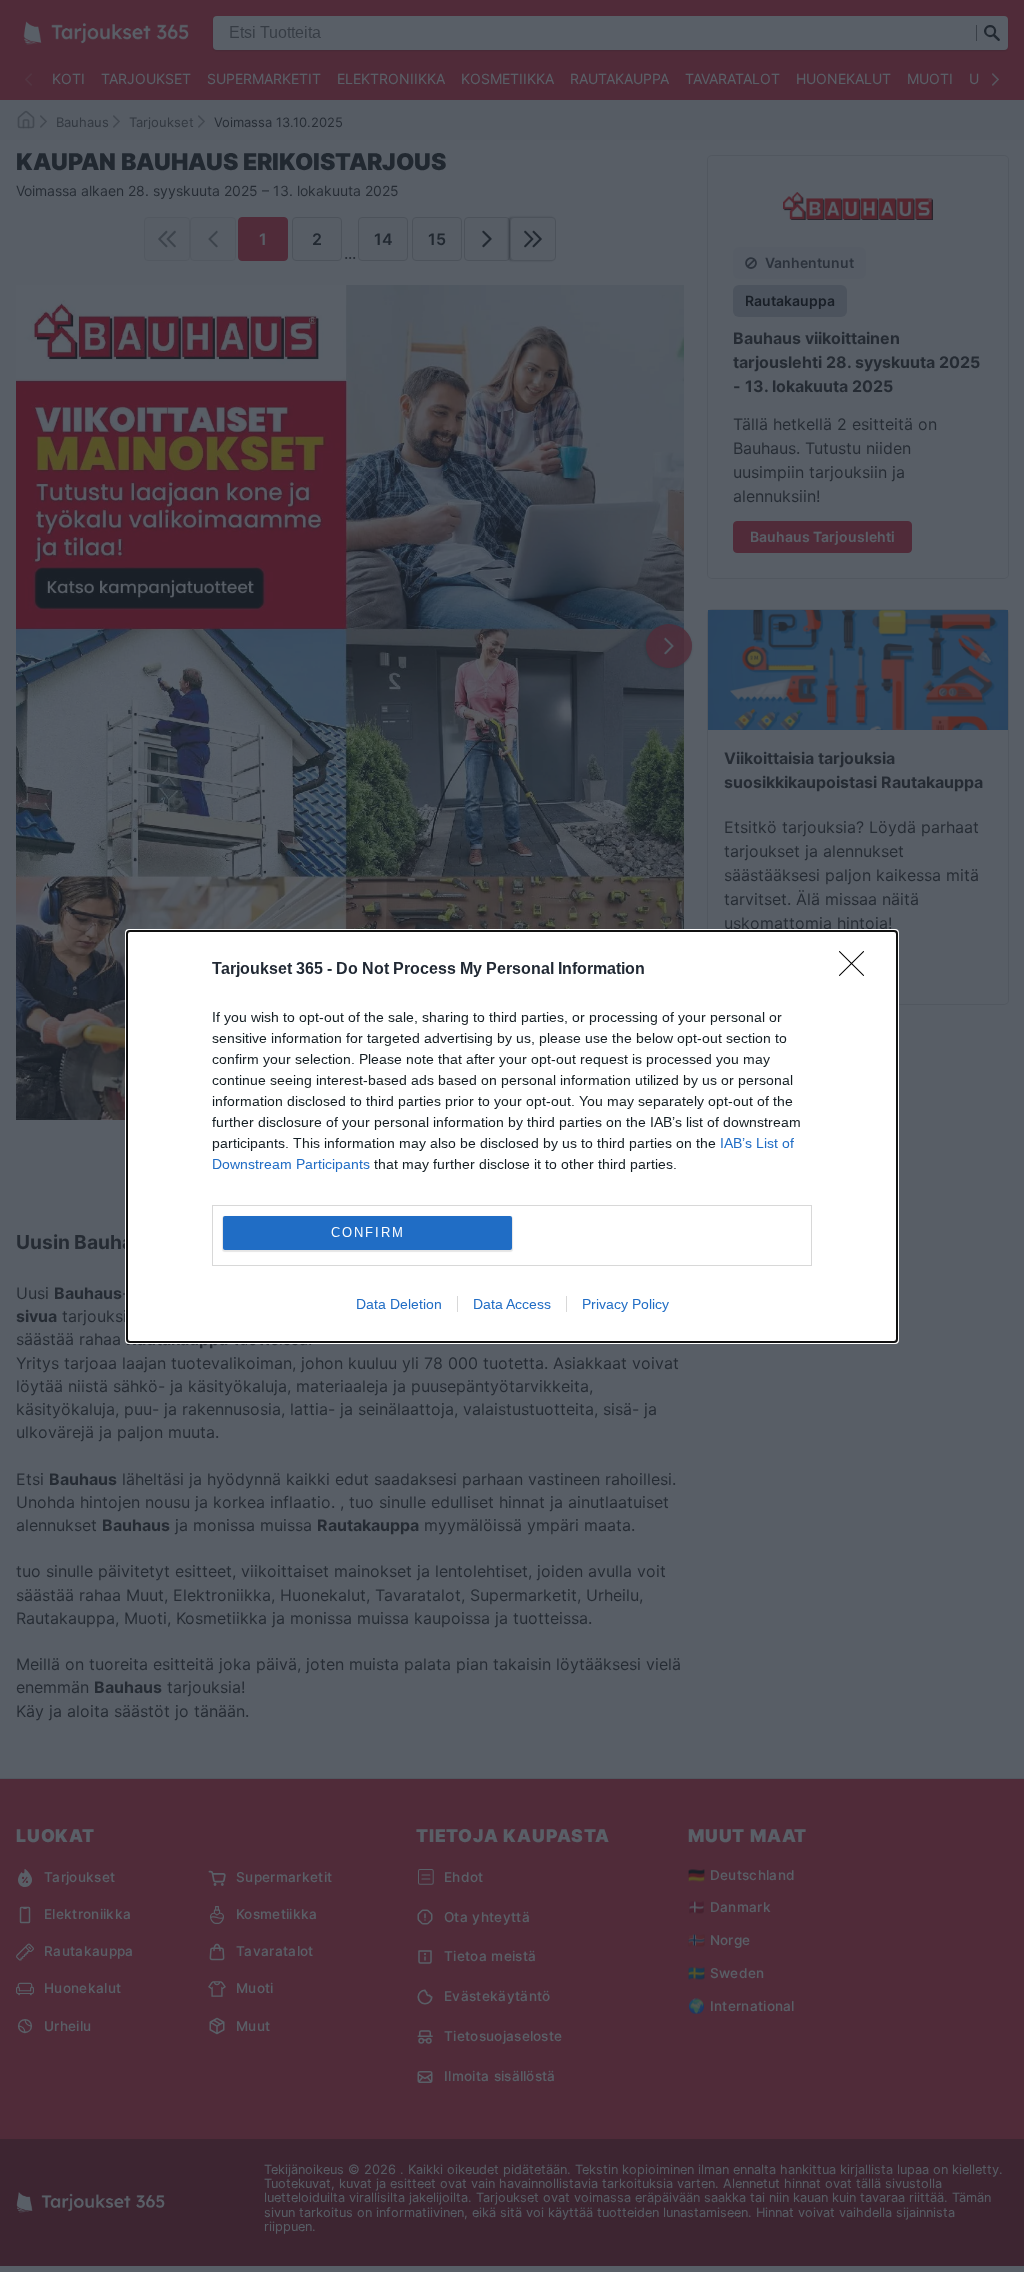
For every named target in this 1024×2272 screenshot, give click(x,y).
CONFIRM (368, 1232)
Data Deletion (399, 1304)
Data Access (512, 1304)
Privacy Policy (625, 1304)
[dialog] (512, 1136)
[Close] (858, 970)
